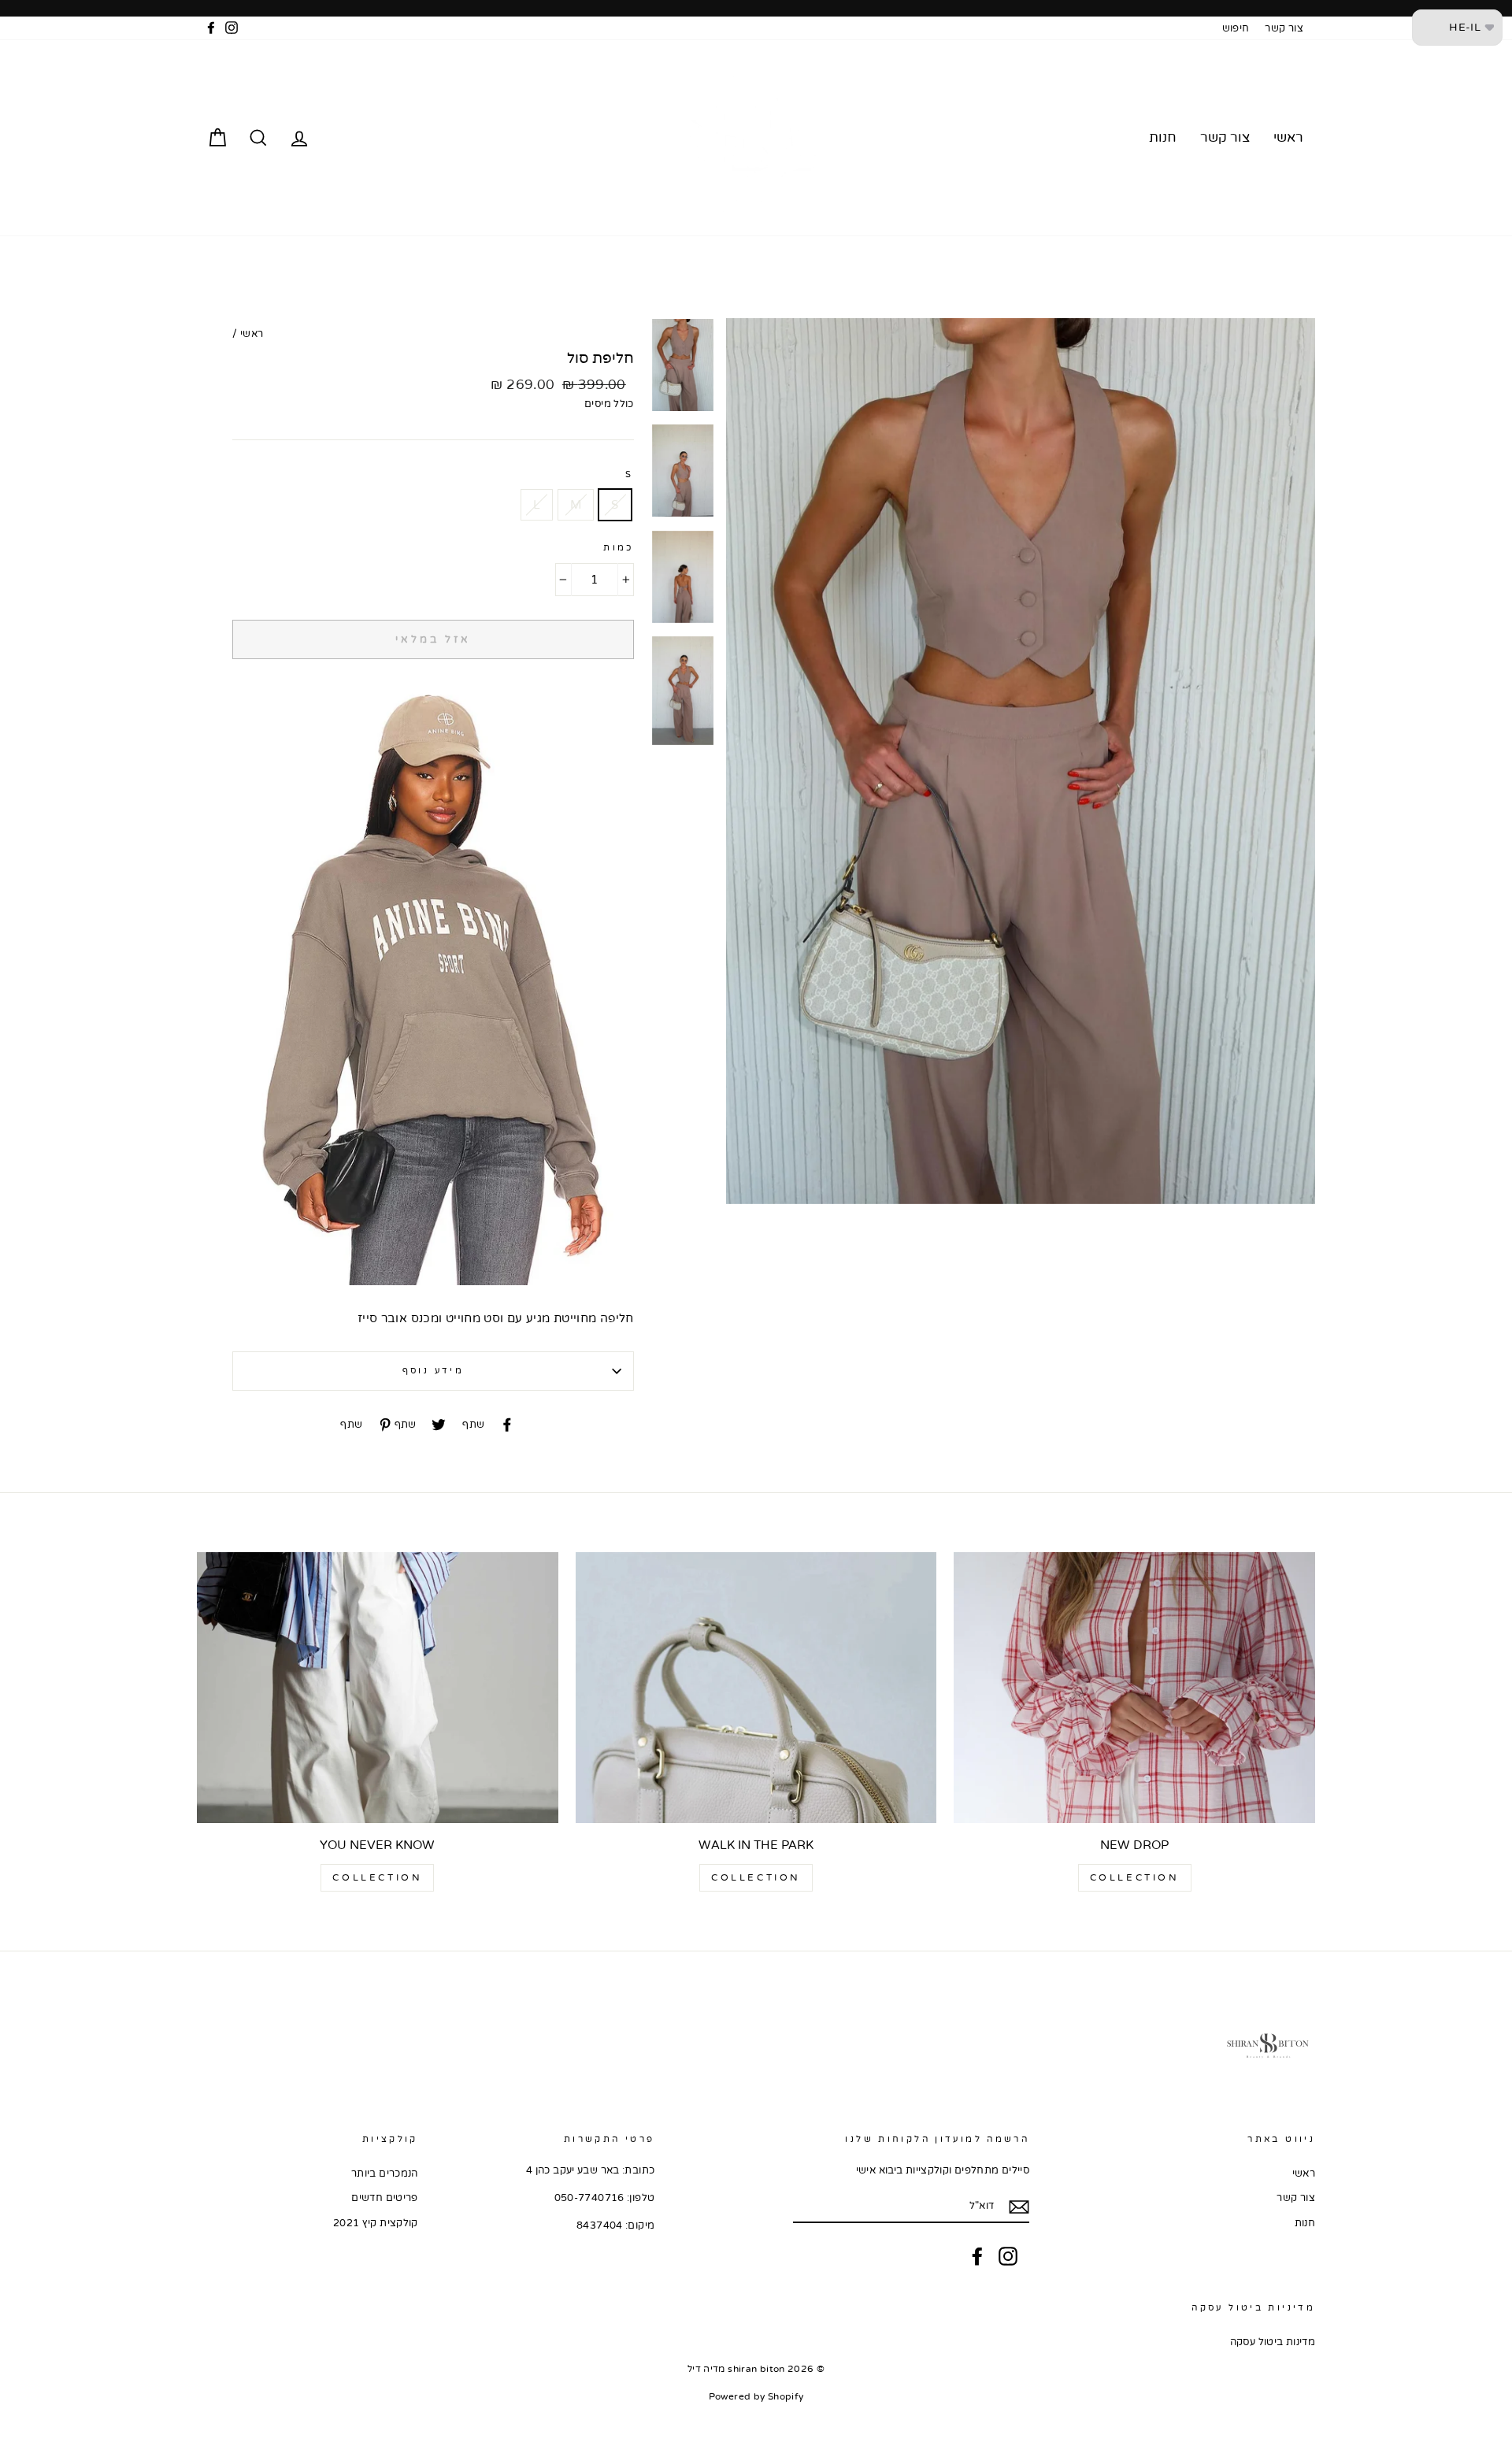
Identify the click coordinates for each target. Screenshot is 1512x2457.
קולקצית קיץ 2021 (376, 2223)
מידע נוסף (433, 1371)
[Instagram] (1008, 2256)
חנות (1163, 137)
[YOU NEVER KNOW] (378, 1688)
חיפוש (1236, 28)
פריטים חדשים (385, 2198)
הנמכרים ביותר (385, 2173)
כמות (619, 548)
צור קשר (1284, 28)
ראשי (1288, 137)
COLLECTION (1135, 1877)
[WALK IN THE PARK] (756, 1688)
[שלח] (1019, 2207)
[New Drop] (1134, 1688)
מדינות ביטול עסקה (1273, 2342)
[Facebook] (977, 2256)
